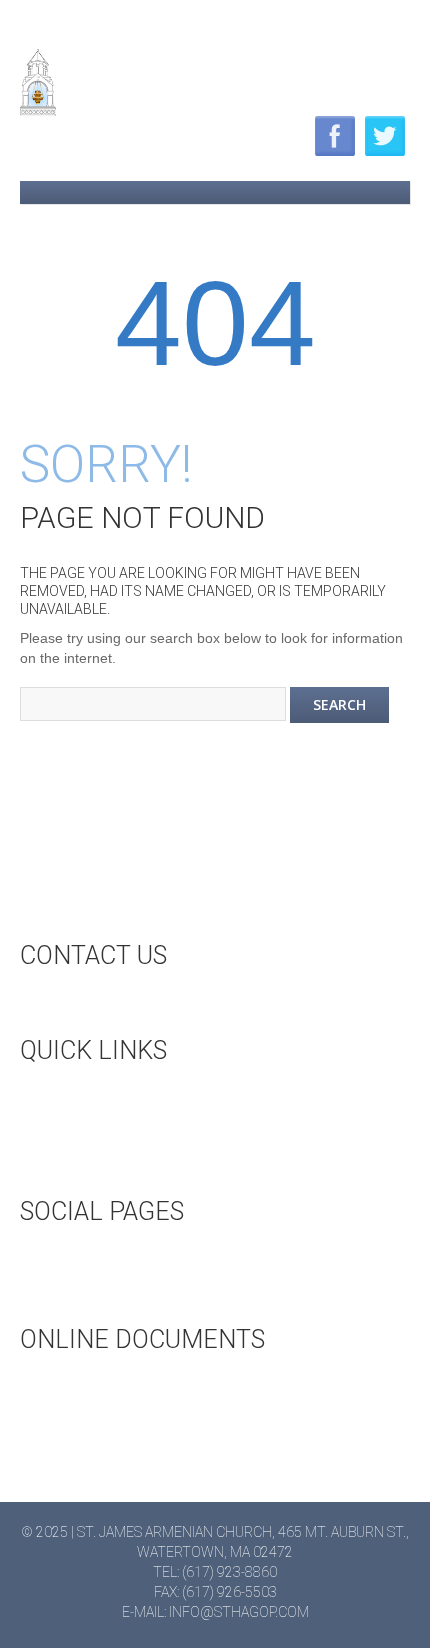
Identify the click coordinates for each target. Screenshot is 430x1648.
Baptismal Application (139, 1421)
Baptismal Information (143, 1454)
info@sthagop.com (239, 1612)
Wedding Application (134, 1388)
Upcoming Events (122, 1099)
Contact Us (99, 1004)
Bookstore (98, 1165)
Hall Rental (100, 1132)
